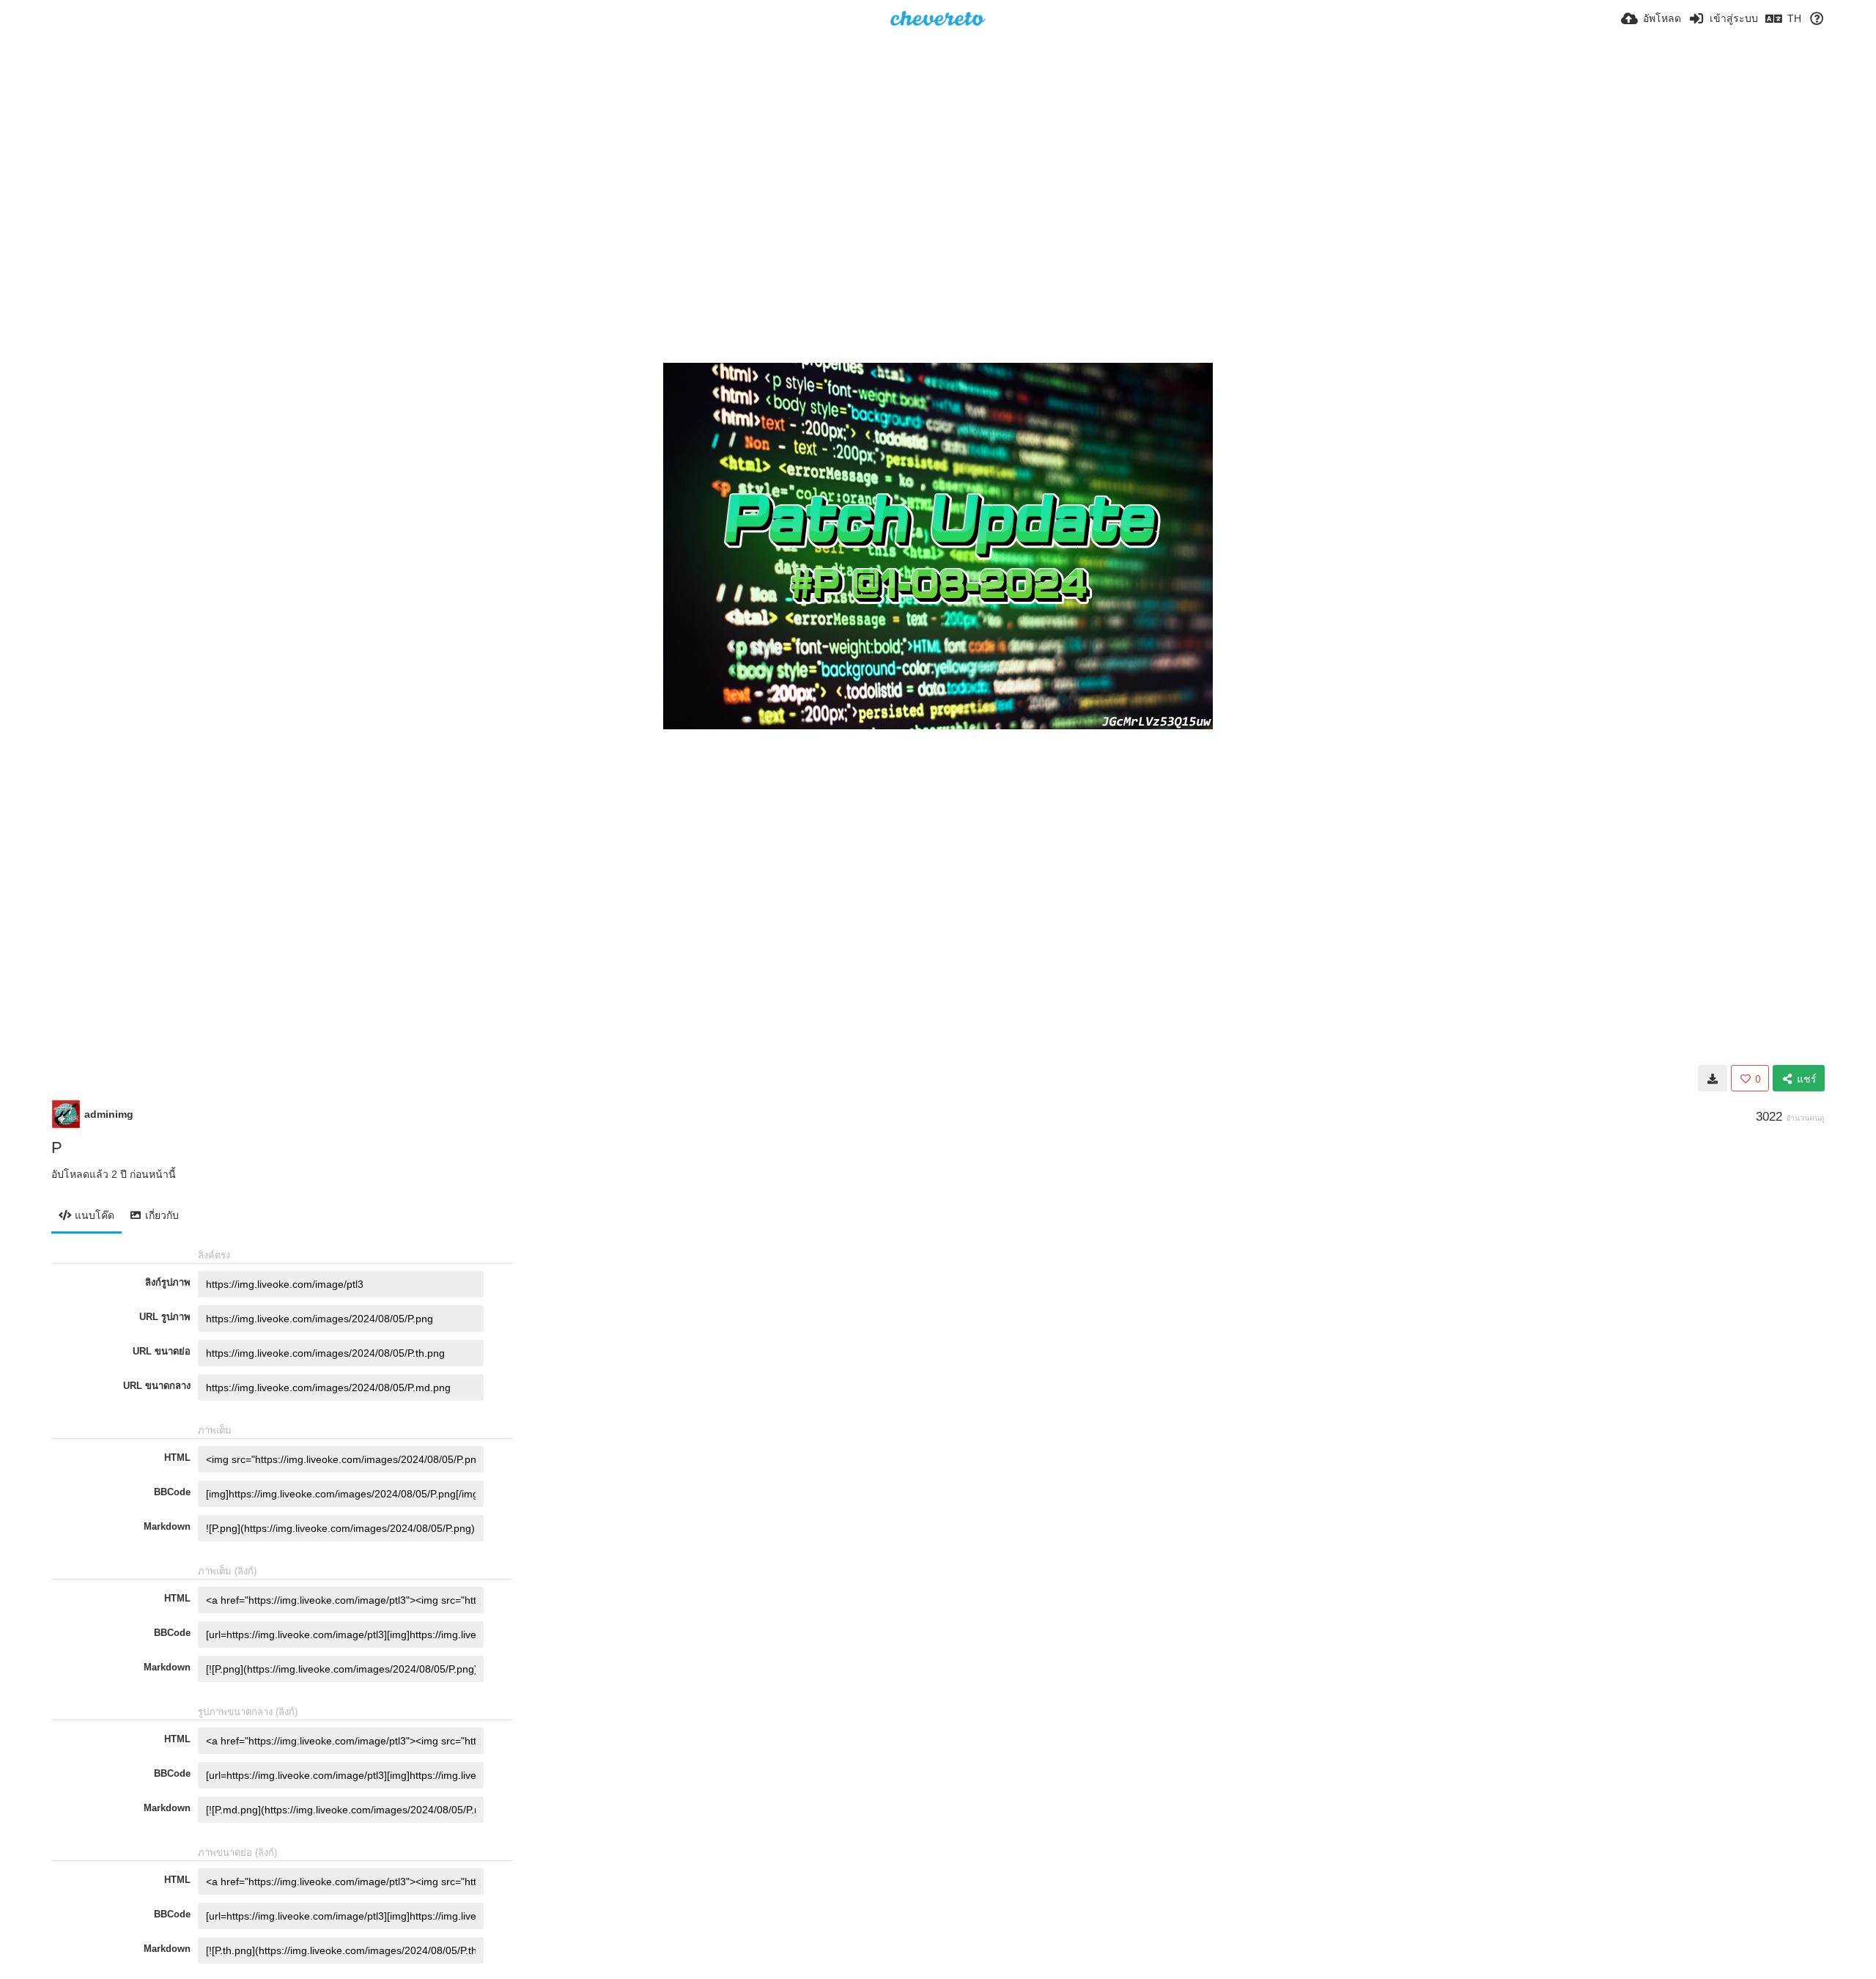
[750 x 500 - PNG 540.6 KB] (1713, 1078)
